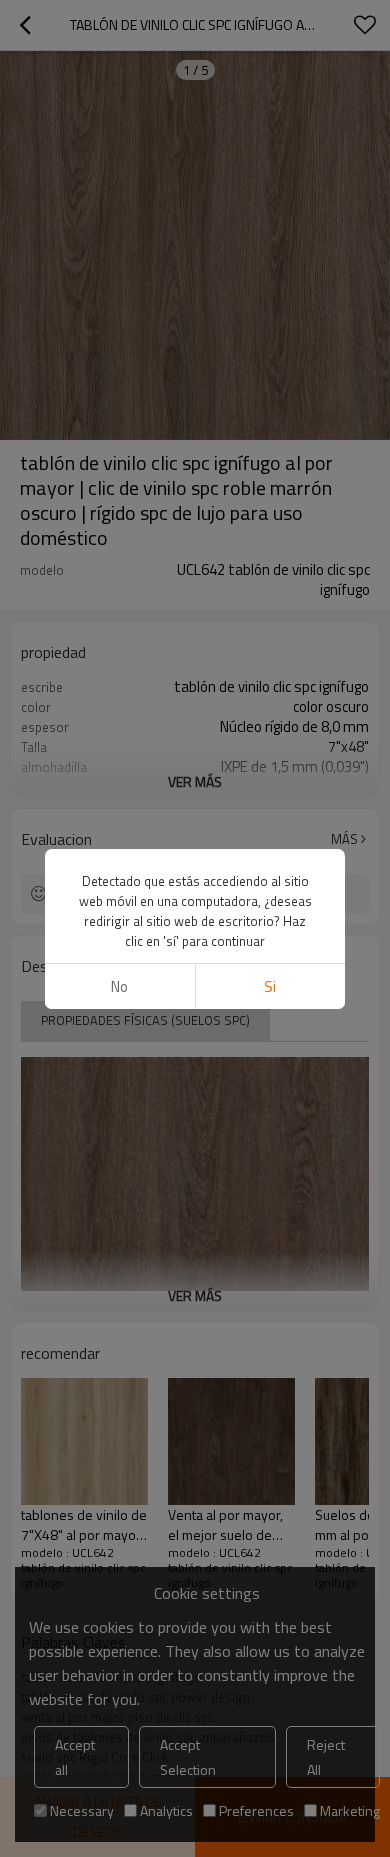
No (119, 986)
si (270, 986)
